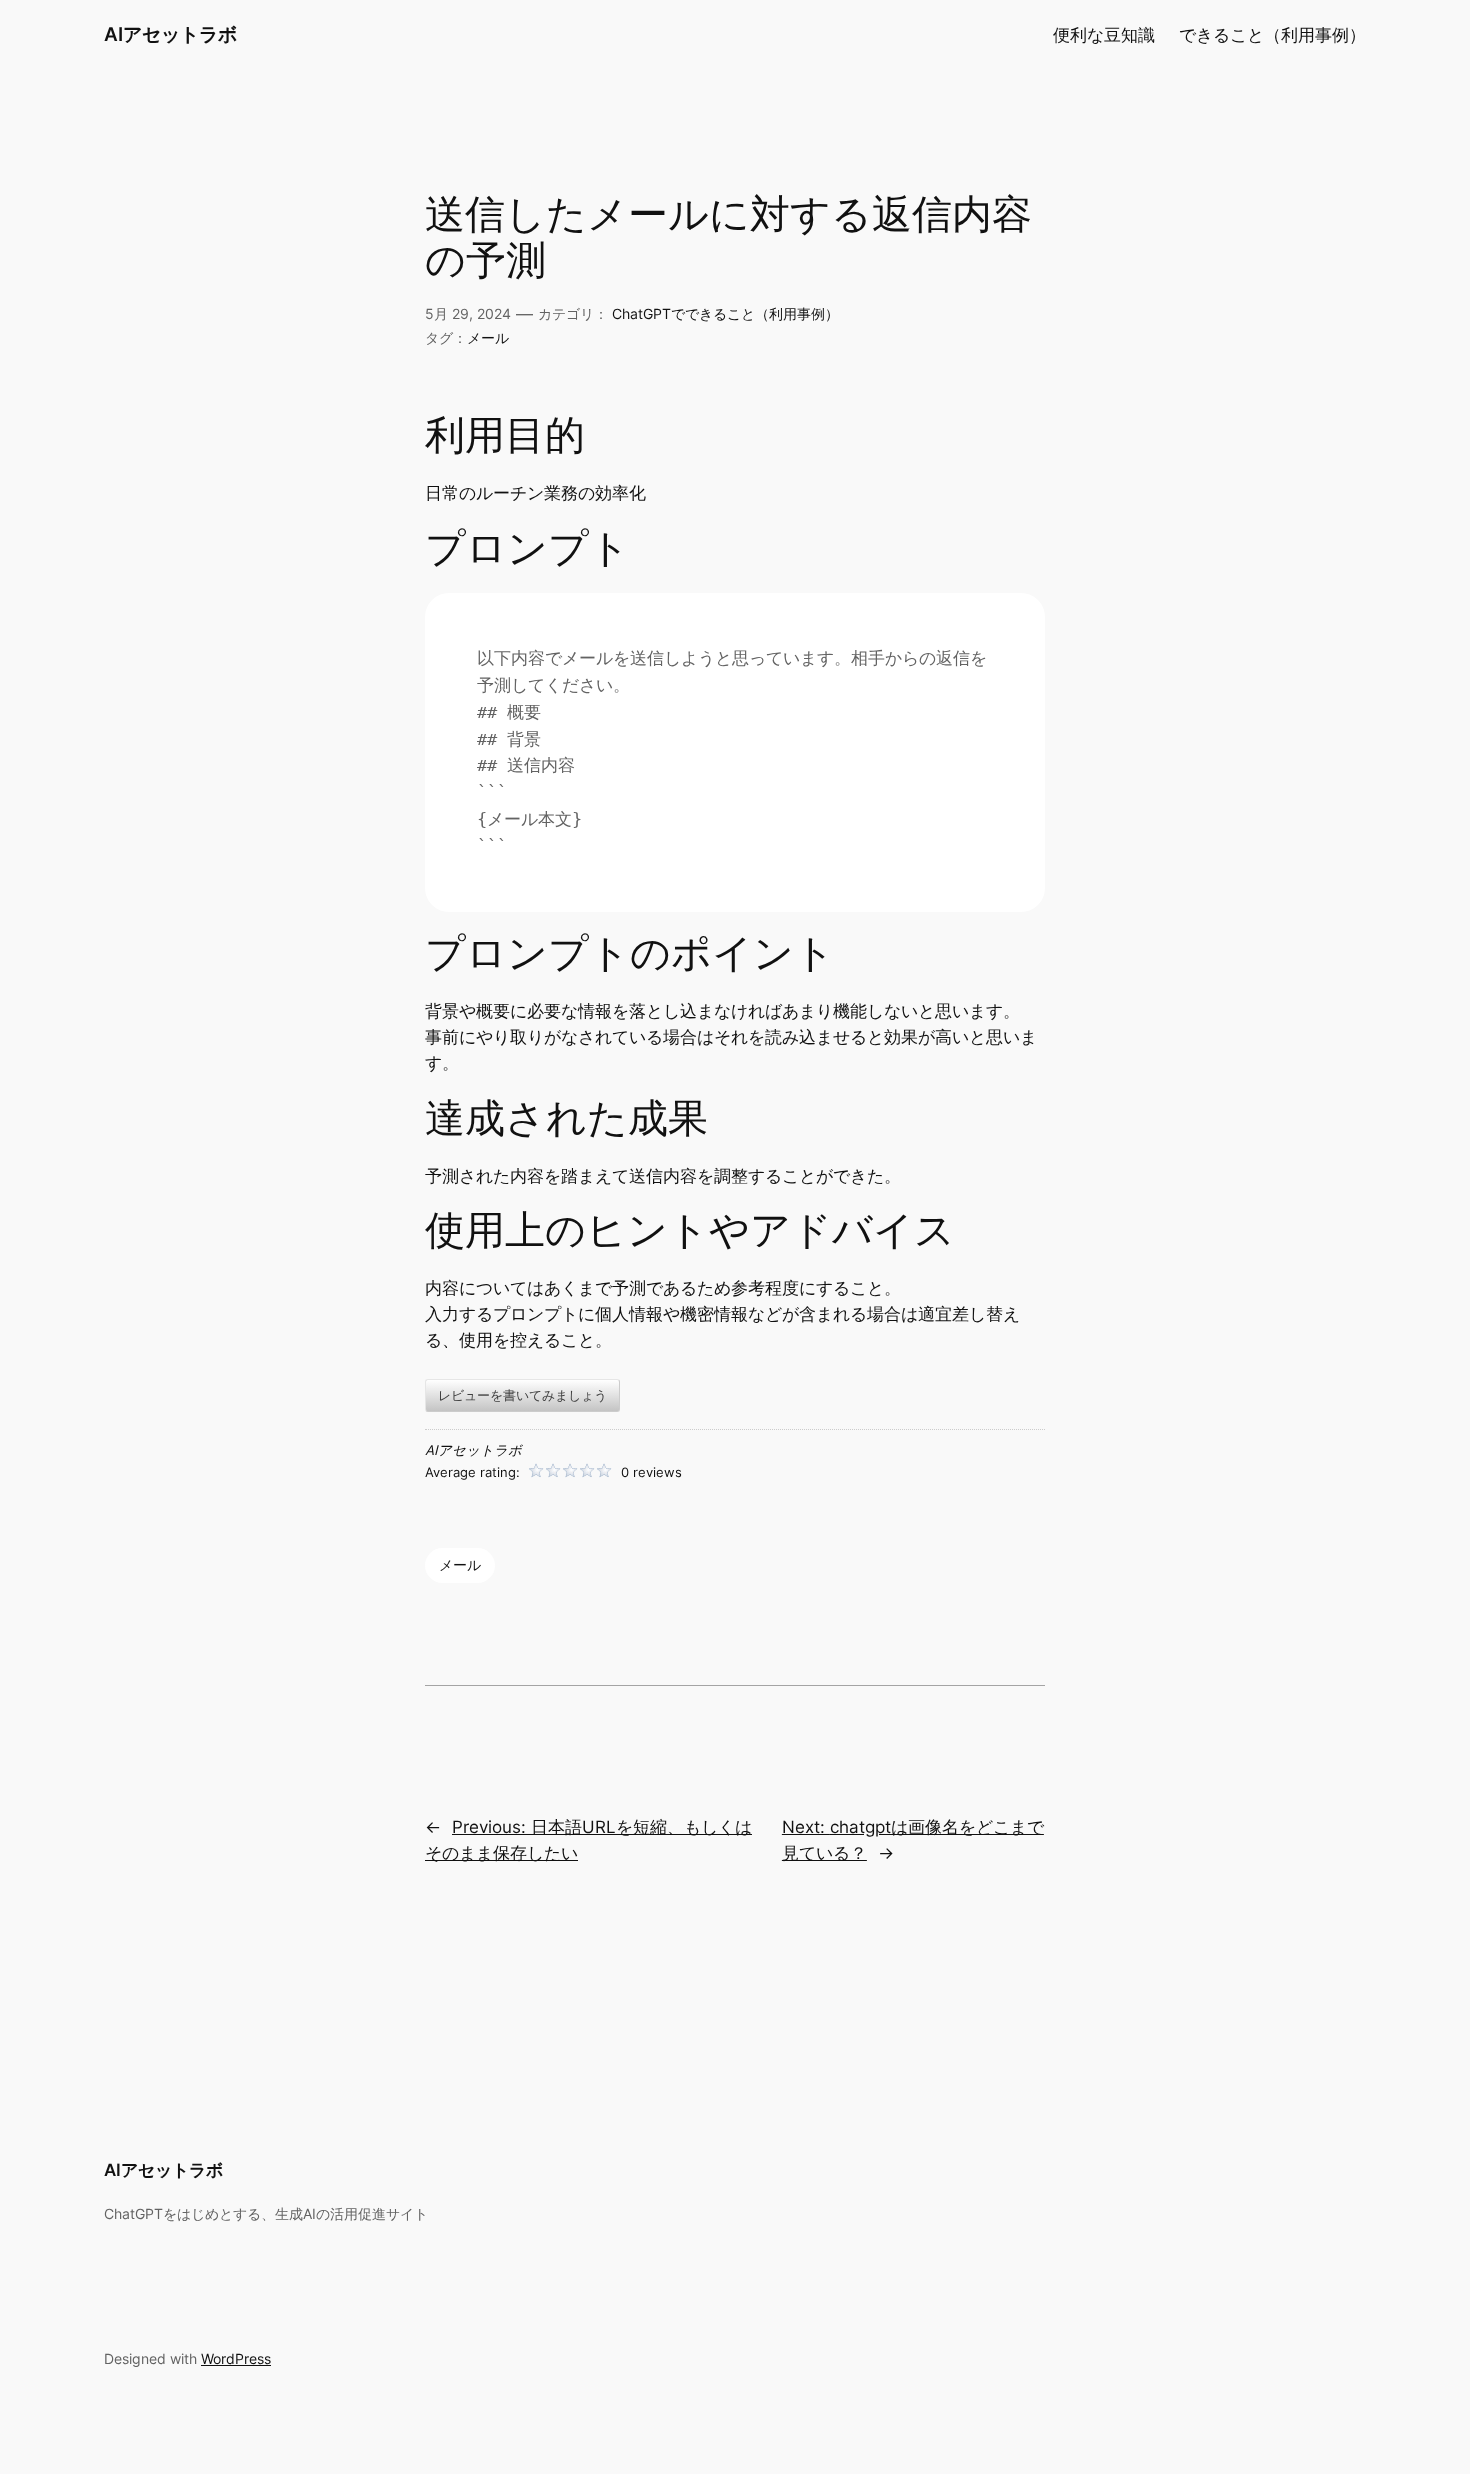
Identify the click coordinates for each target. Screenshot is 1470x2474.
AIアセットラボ (170, 34)
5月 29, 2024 (468, 313)
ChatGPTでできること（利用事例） (725, 313)
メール (488, 337)
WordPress (236, 2358)
